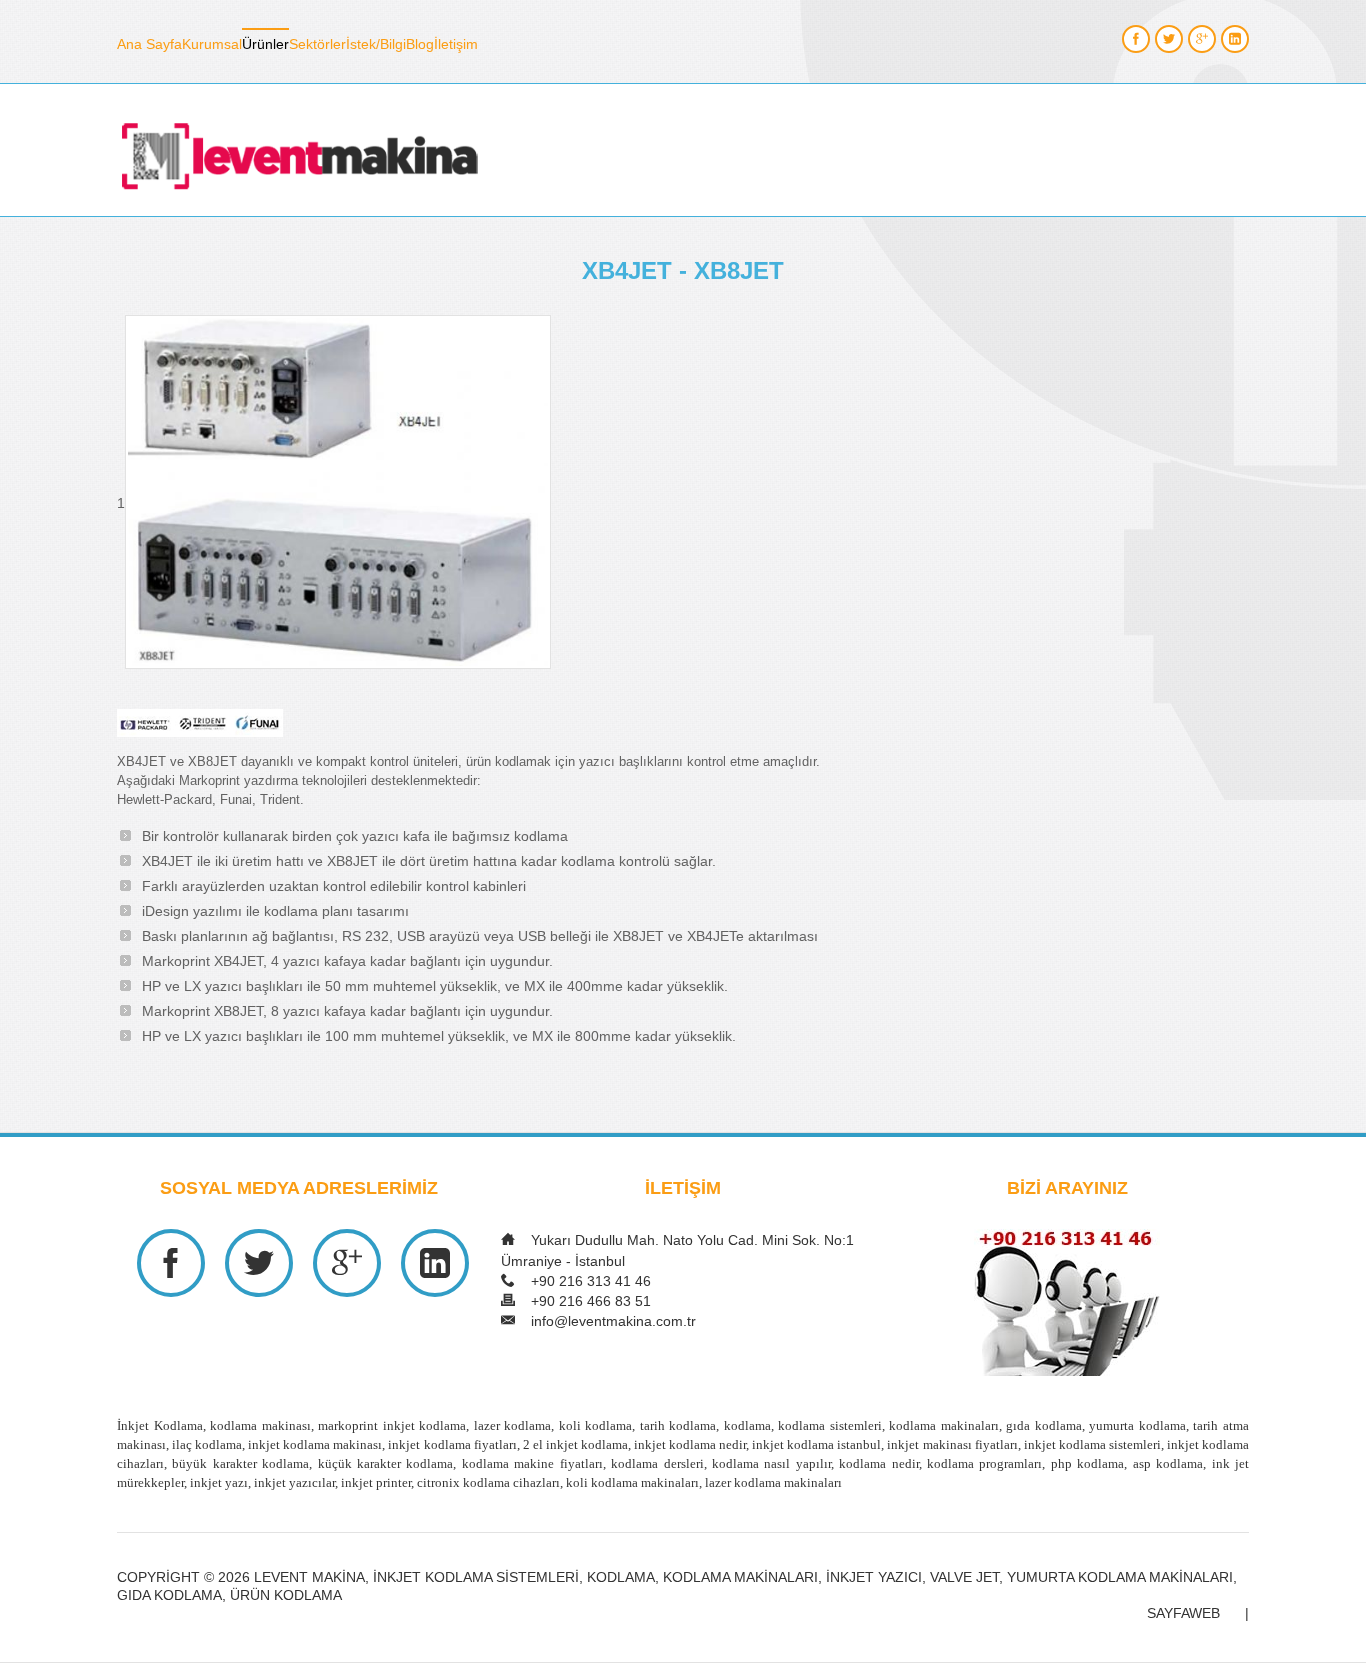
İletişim (456, 44)
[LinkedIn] (1235, 39)
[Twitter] (1169, 39)
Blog (420, 44)
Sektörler (317, 44)
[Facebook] (1136, 39)
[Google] (1202, 39)
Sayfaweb (1183, 1613)
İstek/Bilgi (376, 44)
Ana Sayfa (149, 44)
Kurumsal (212, 44)
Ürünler (265, 44)
